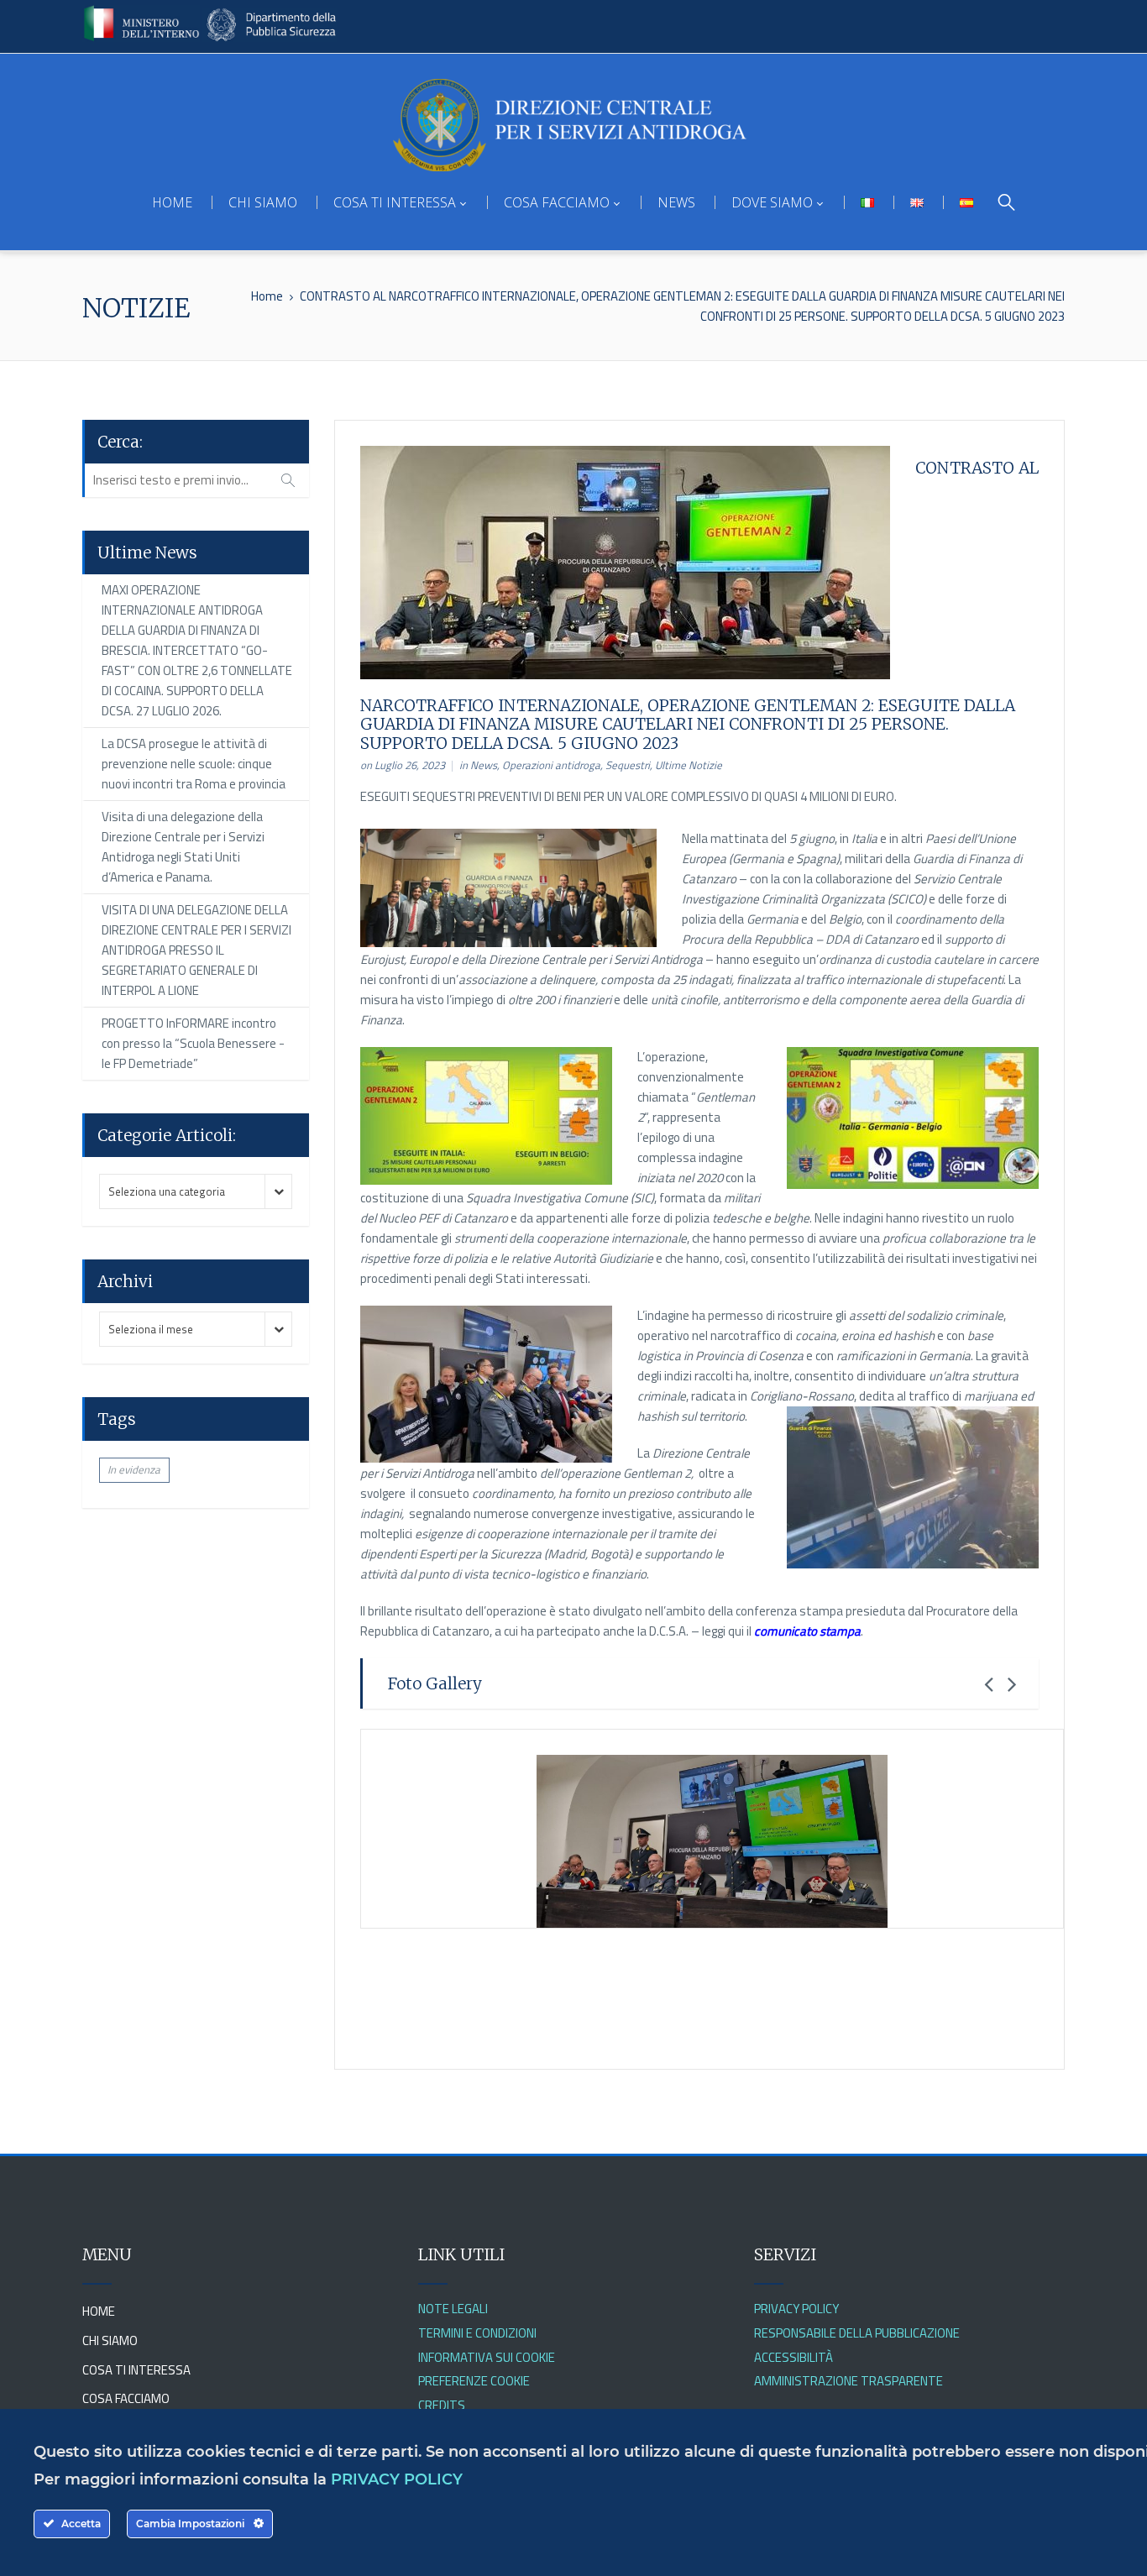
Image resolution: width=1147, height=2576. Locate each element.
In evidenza (134, 1469)
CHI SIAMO (263, 202)
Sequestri (628, 765)
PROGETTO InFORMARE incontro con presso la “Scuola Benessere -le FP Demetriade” (193, 1043)
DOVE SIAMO (772, 202)
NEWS (676, 202)
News (484, 765)
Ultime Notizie (689, 765)
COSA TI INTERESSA (395, 202)
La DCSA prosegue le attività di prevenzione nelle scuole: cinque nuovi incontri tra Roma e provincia (194, 764)
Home (267, 296)
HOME (172, 202)
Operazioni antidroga (551, 765)
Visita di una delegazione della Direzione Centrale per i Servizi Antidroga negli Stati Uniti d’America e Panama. (183, 847)
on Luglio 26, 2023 (403, 765)
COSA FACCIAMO (557, 202)
